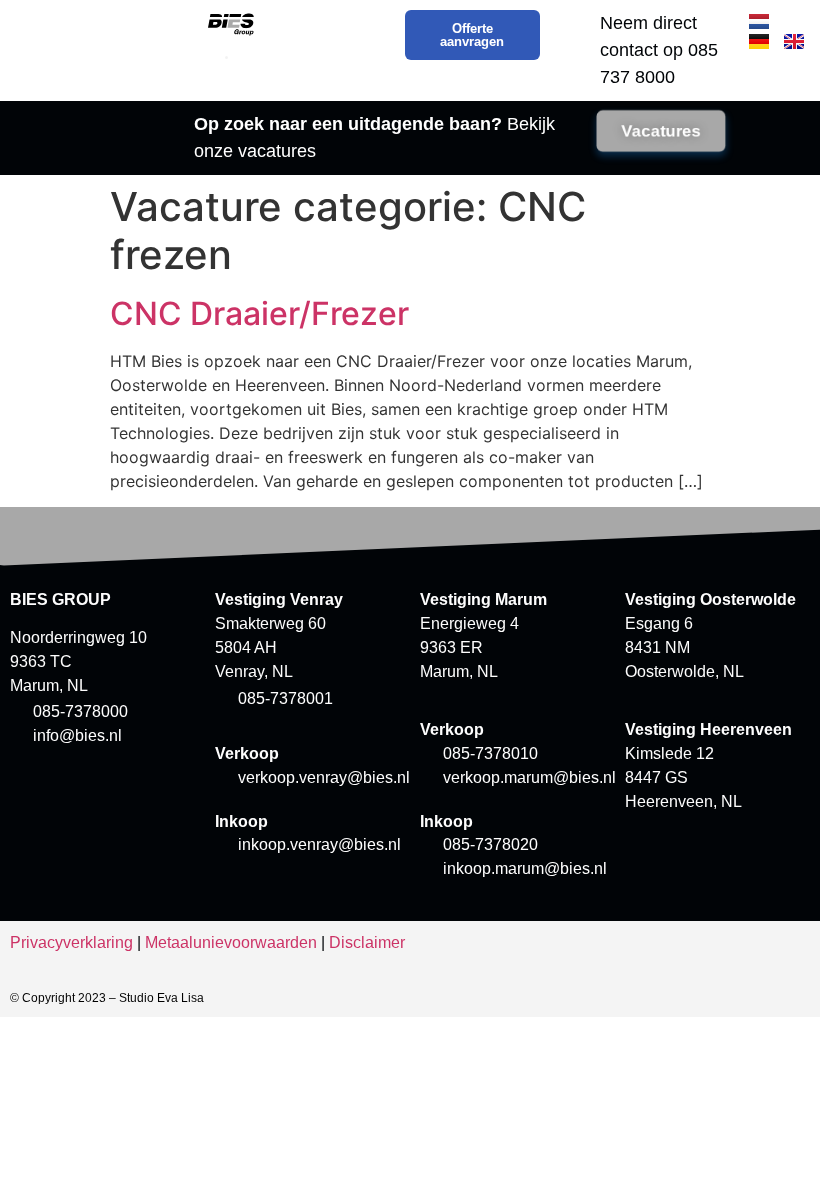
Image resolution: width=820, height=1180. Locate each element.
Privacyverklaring (71, 942)
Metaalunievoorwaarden (231, 942)
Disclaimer (367, 942)
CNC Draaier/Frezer (259, 313)
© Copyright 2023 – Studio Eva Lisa (107, 998)
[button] (226, 57)
